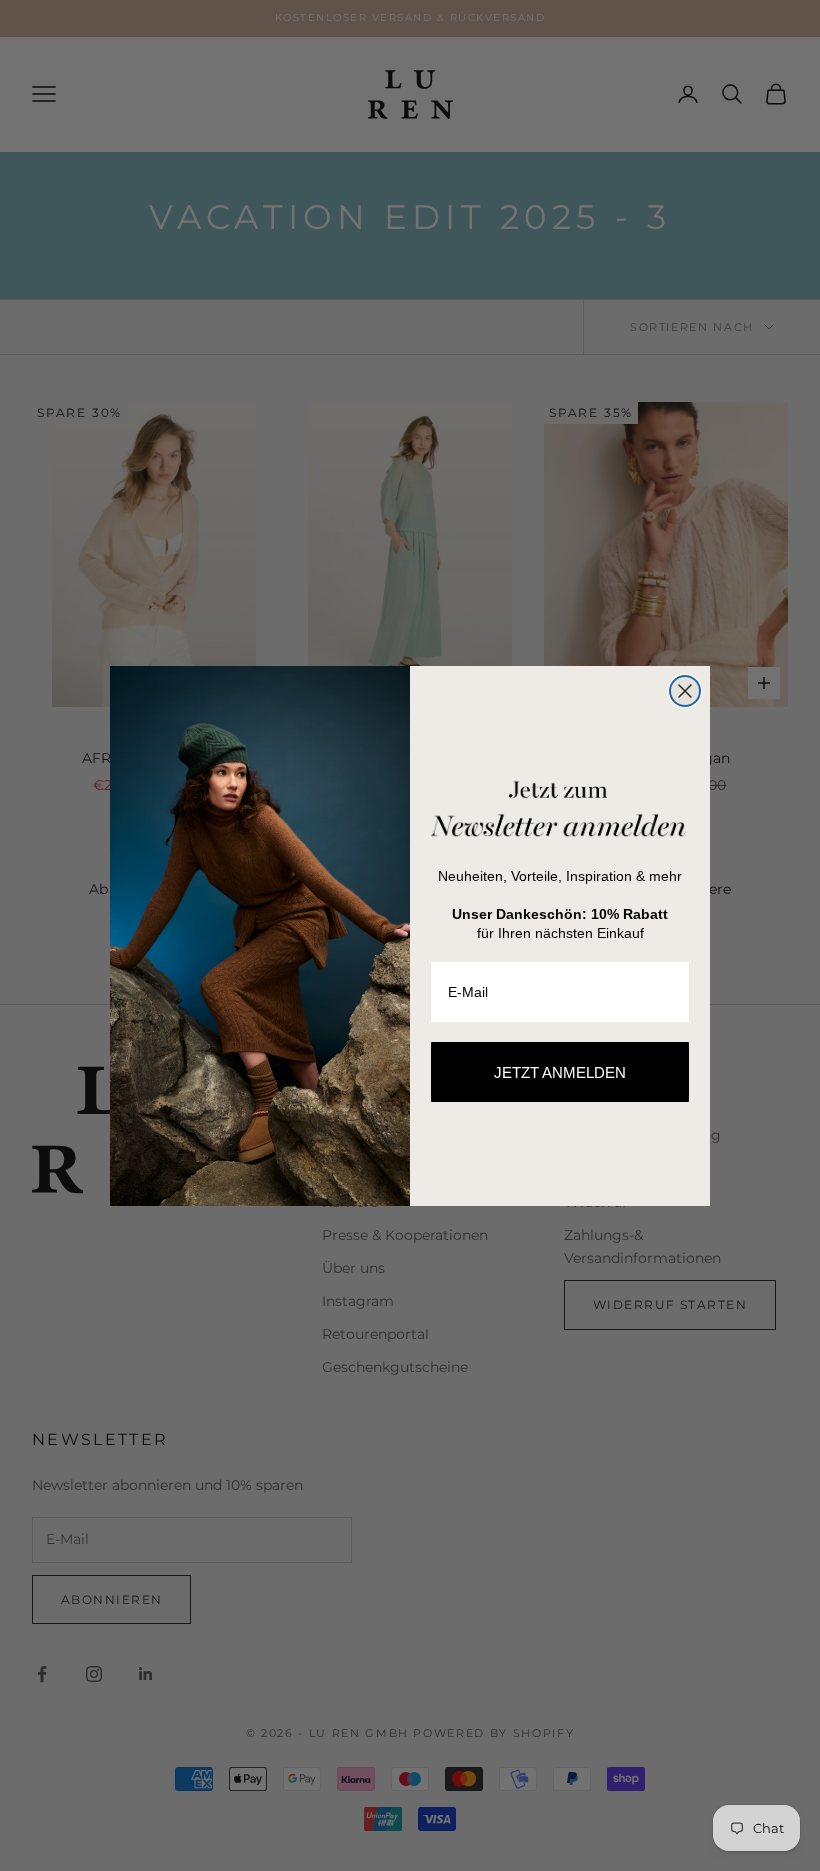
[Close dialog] (685, 691)
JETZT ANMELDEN (560, 1072)
